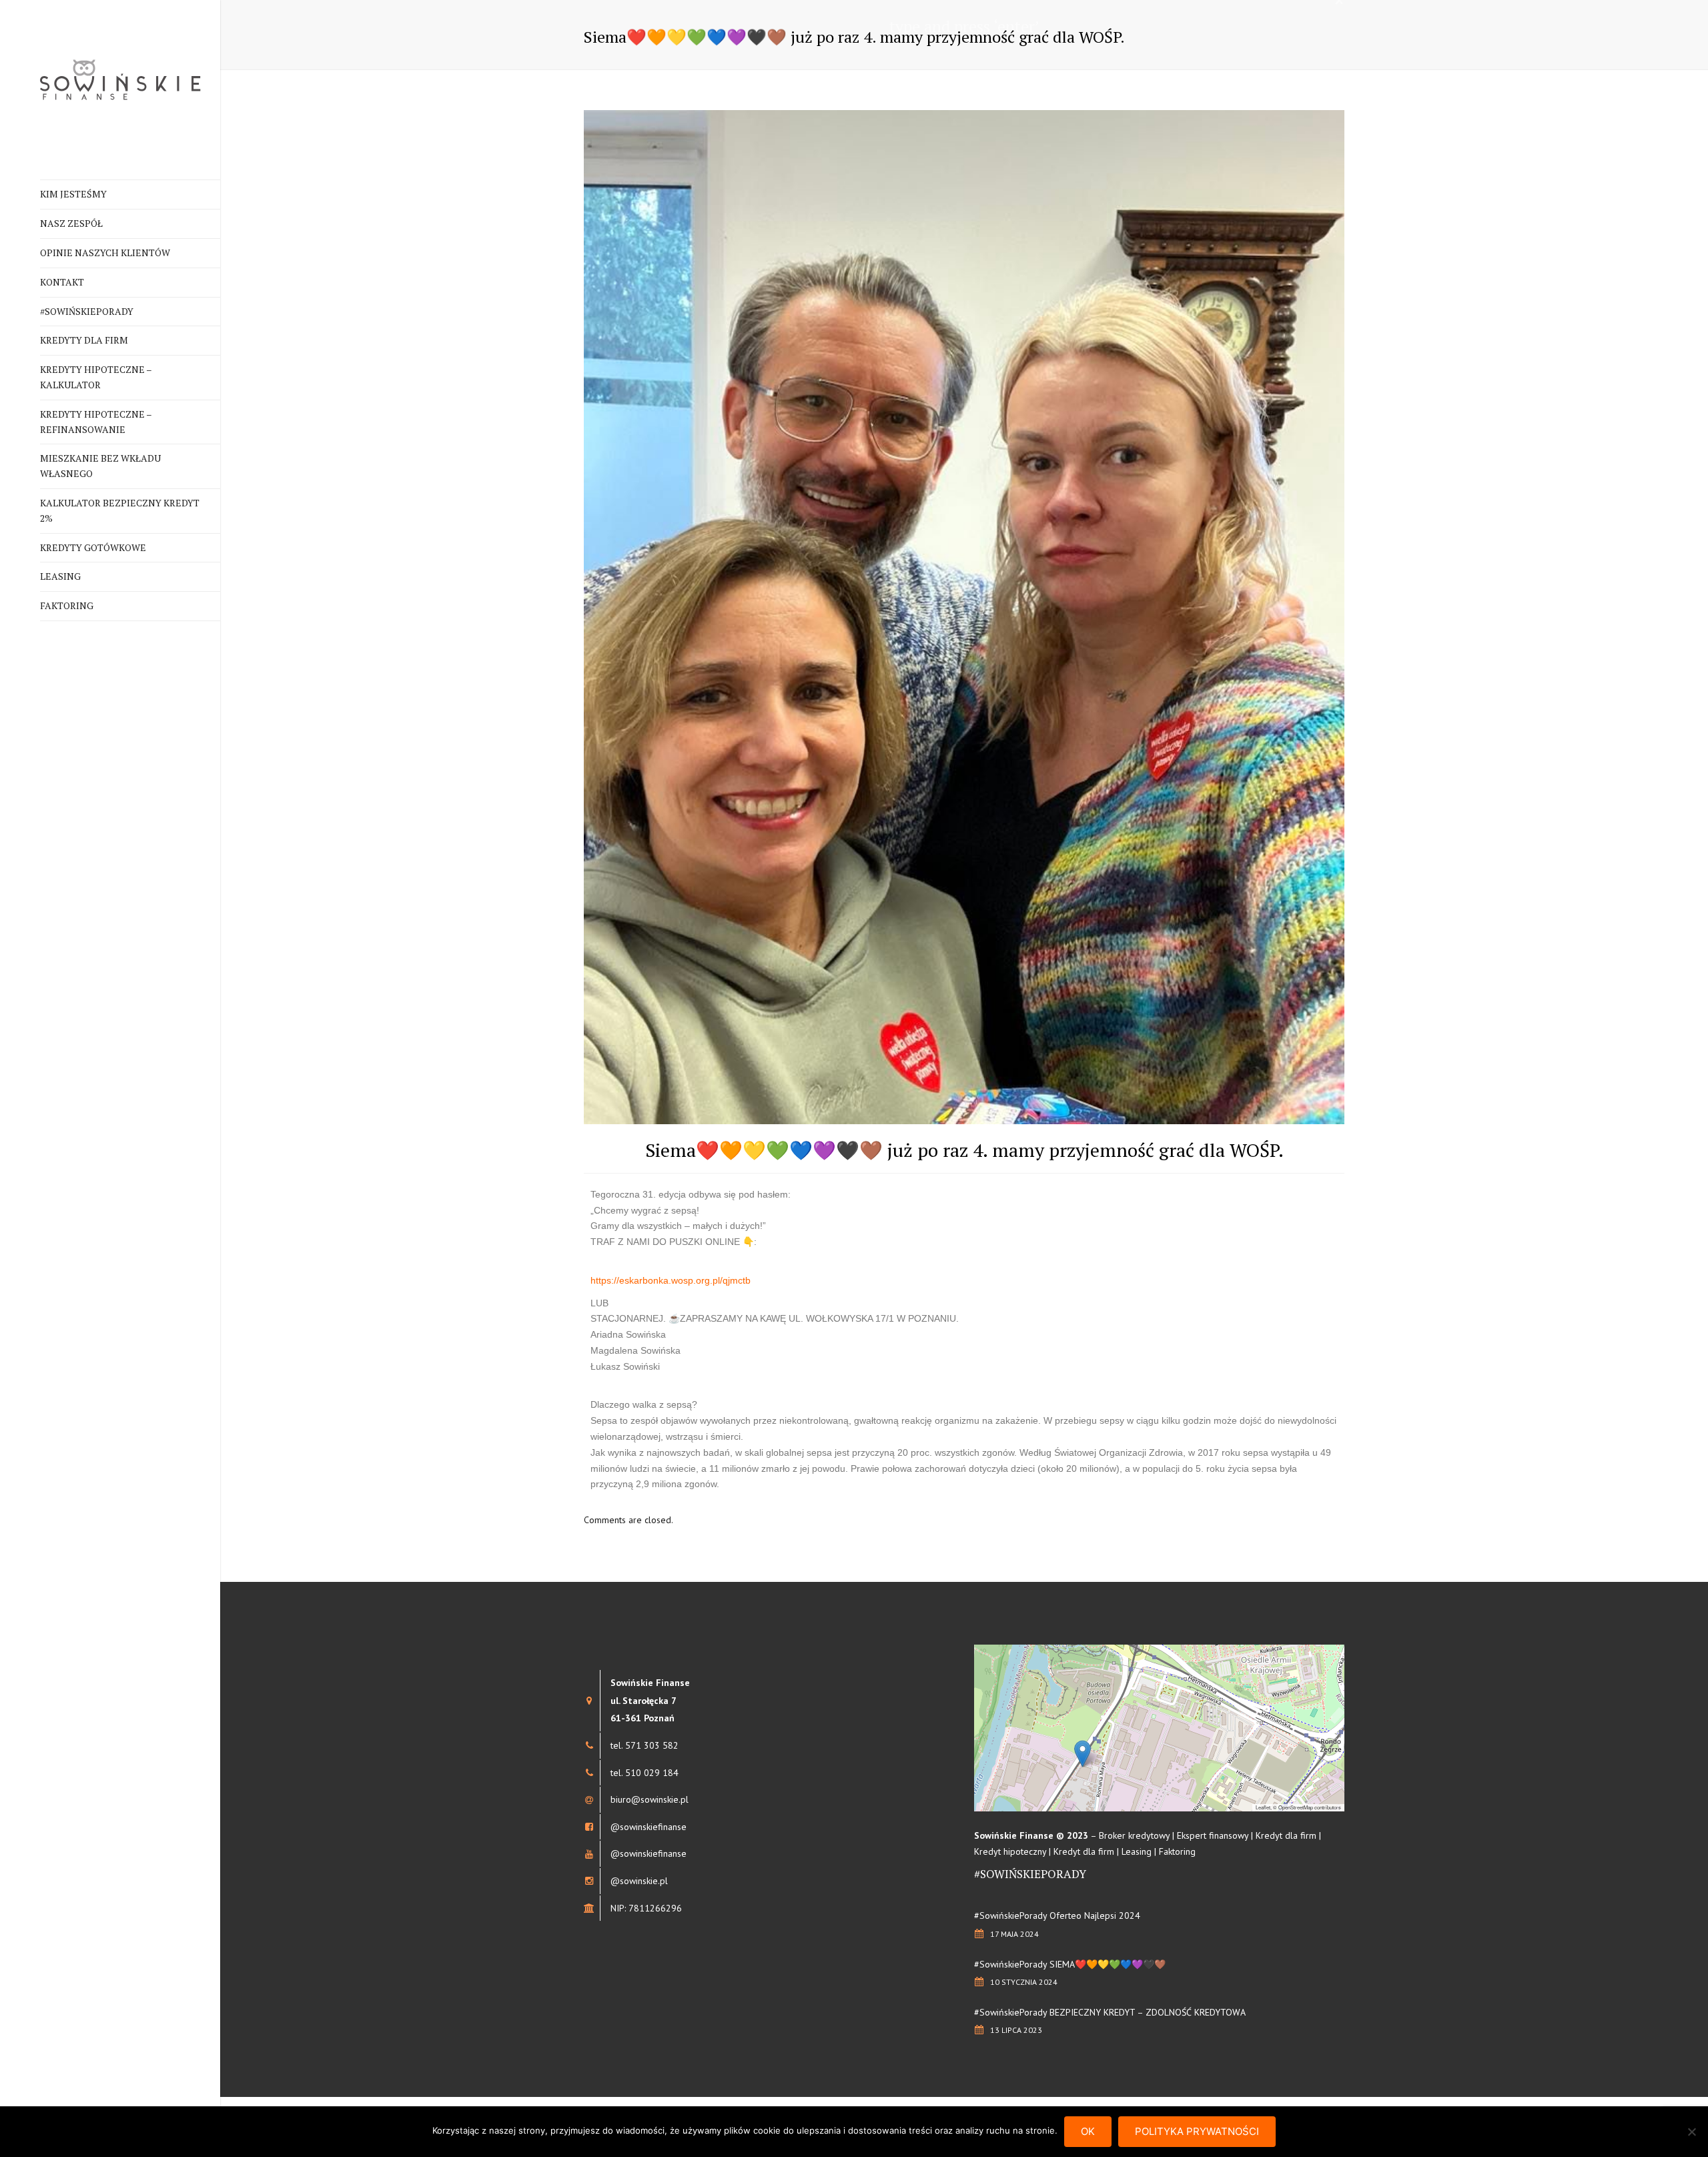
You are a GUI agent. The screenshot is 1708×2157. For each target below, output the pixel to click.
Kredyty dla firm (84, 340)
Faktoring (67, 605)
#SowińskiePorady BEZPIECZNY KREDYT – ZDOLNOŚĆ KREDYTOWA (1110, 2012)
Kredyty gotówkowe (93, 547)
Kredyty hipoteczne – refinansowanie (96, 422)
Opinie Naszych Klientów (105, 253)
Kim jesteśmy (73, 194)
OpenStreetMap (1296, 1807)
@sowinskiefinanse (649, 1827)
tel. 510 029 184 (645, 1773)
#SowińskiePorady (87, 311)
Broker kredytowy (1134, 1835)
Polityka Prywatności (1197, 2131)
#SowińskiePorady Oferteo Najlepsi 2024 (1057, 1915)
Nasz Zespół (71, 223)
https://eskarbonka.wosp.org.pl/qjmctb (671, 1280)
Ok (1088, 2131)
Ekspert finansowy (1213, 1835)
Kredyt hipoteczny (1010, 1851)
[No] (1691, 2132)
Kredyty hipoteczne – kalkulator (96, 377)
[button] (1083, 1754)
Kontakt (62, 282)
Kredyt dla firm (1286, 1835)
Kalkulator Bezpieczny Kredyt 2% (120, 510)
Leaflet (1263, 1807)
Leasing (60, 576)
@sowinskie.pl (639, 1881)
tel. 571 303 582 (645, 1745)
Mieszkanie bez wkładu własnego (100, 466)
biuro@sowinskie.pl (650, 1799)
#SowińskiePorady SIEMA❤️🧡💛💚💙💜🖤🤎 (1070, 1964)
